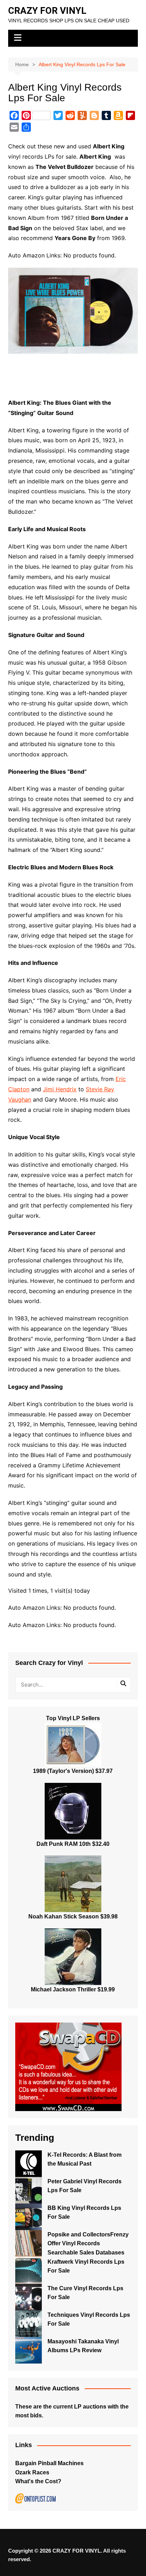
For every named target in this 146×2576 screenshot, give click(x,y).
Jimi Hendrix (60, 1089)
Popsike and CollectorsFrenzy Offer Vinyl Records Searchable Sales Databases (88, 2244)
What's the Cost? (38, 2481)
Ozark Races (32, 2472)
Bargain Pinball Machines (49, 2463)
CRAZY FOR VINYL (47, 11)
